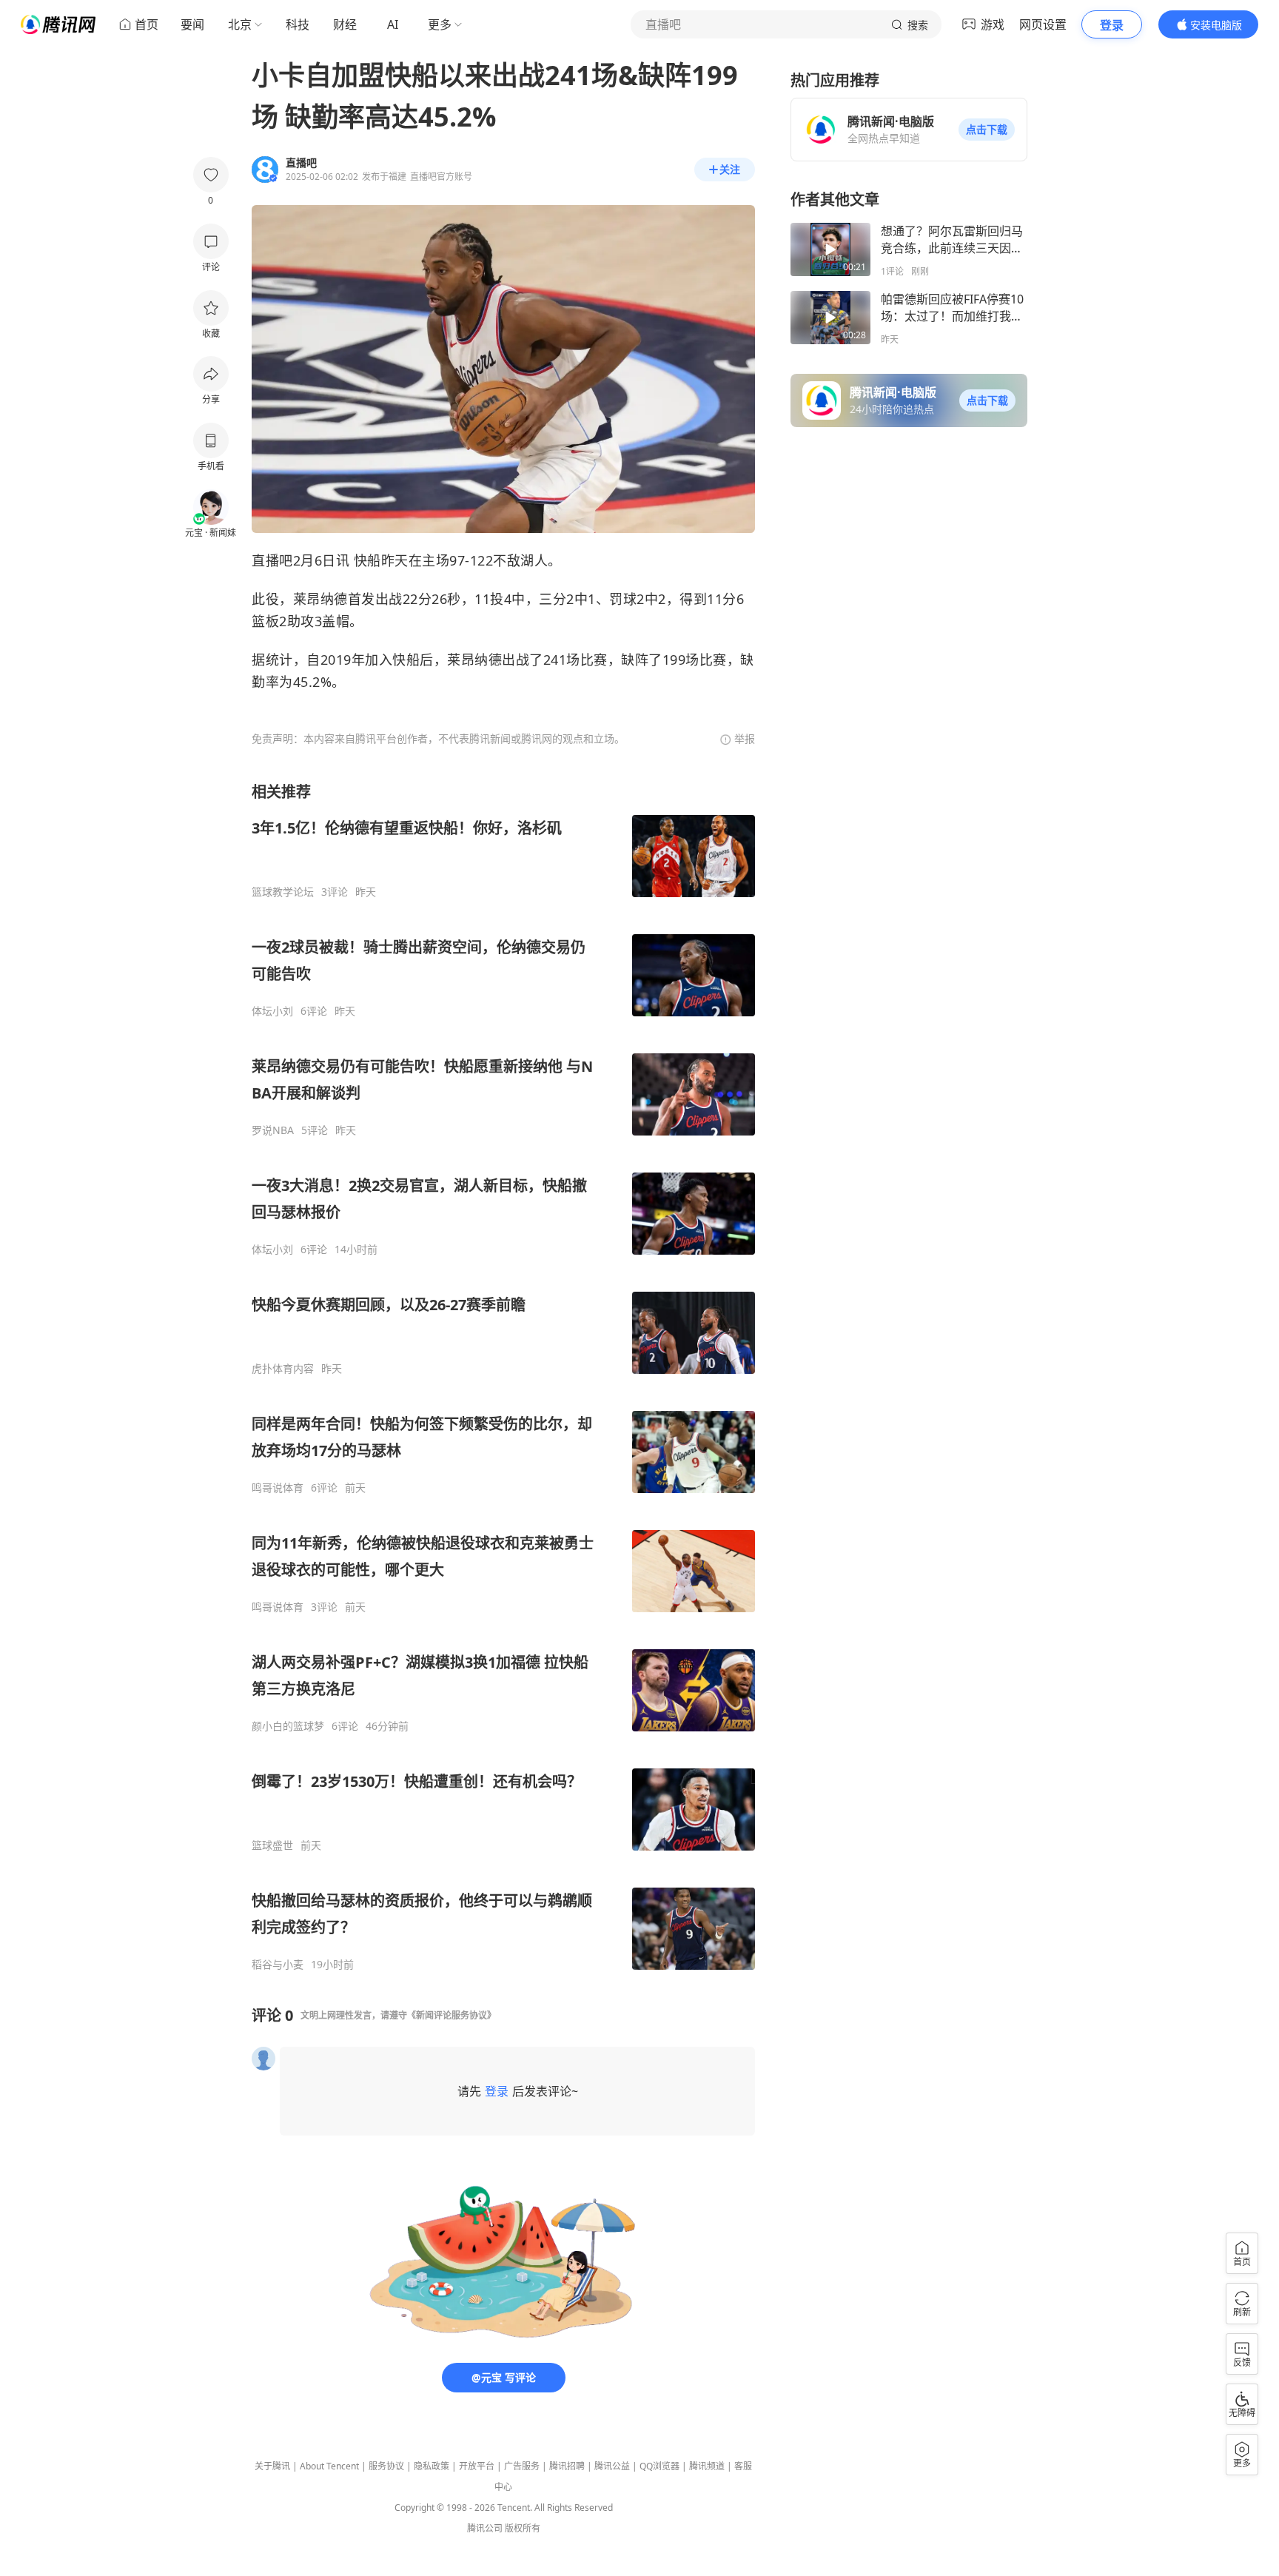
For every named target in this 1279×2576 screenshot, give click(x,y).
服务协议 (386, 2466)
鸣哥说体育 (278, 1488)
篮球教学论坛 (283, 892)
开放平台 (477, 2466)
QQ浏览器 (659, 2466)
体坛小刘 (272, 1011)
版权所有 (523, 2528)
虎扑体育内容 (283, 1369)
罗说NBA (273, 1130)
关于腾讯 (272, 2466)
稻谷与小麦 (278, 1965)
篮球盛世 (272, 1845)
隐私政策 (432, 2466)
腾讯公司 (485, 2528)
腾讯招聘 (567, 2466)
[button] (987, 130)
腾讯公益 (612, 2466)
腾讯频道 (707, 2466)
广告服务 (522, 2466)
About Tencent (329, 2466)
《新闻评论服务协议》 (451, 2015)
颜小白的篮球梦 (288, 1726)
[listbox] (503, 1376)
